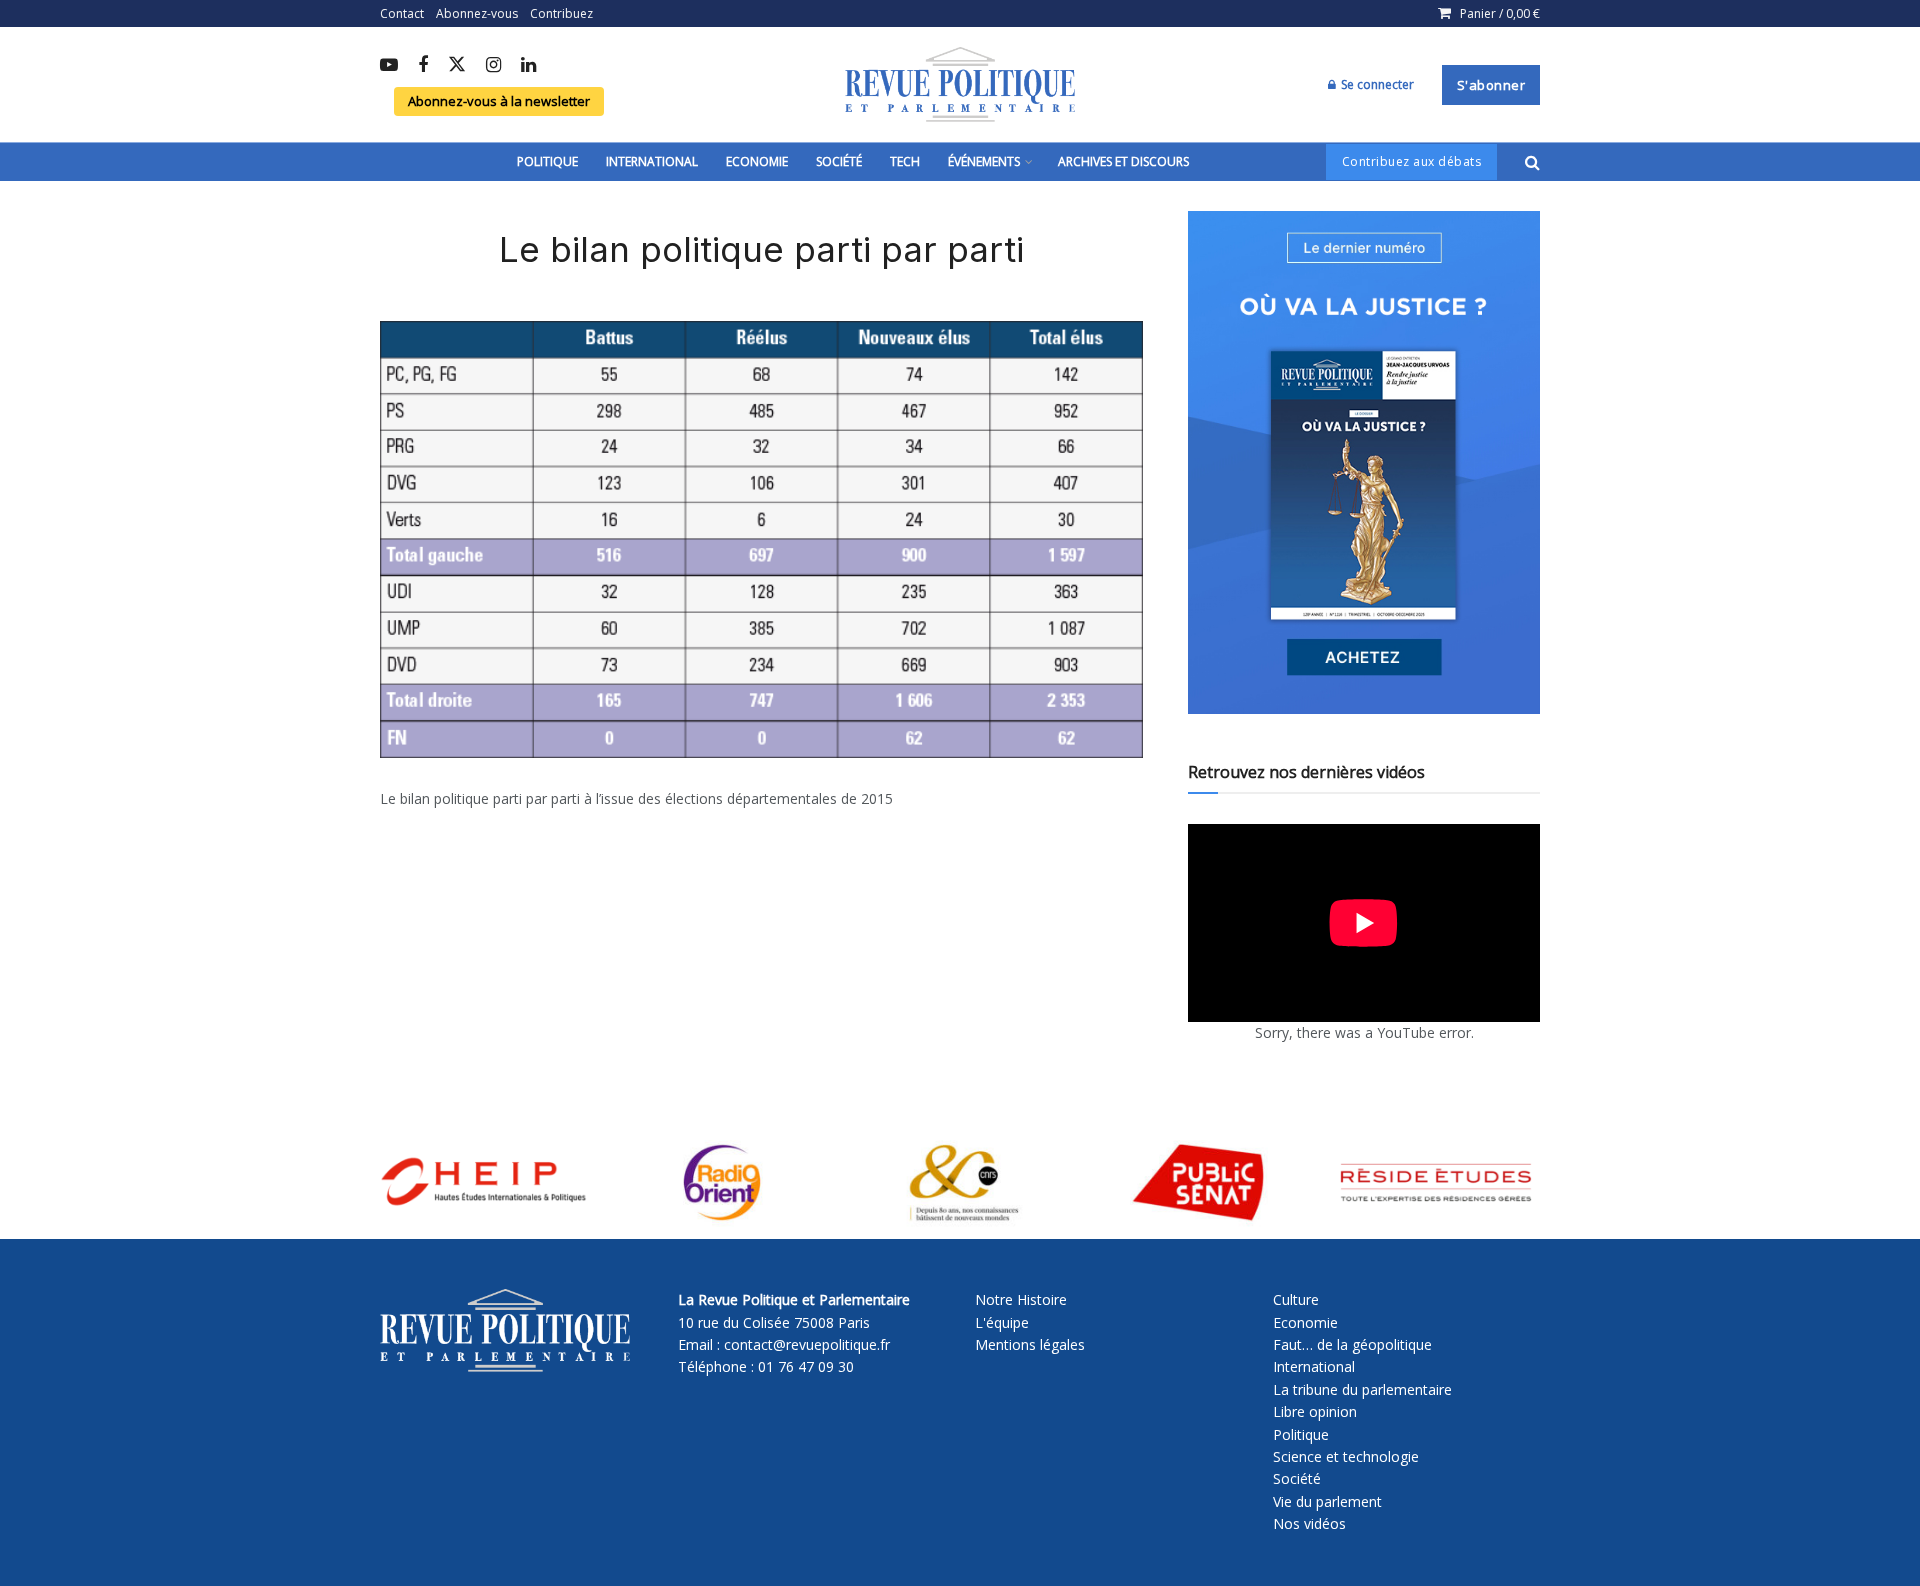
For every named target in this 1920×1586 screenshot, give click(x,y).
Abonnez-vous (477, 13)
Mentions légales (1030, 1344)
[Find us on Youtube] (389, 66)
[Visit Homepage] (960, 85)
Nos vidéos (1309, 1523)
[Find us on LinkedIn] (528, 66)
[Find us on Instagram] (493, 66)
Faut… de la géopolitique (1352, 1344)
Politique (547, 161)
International (652, 161)
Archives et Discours (1123, 161)
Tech (905, 161)
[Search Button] (1532, 162)
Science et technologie (1346, 1456)
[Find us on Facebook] (423, 66)
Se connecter (1376, 84)
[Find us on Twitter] (457, 65)
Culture (1296, 1299)
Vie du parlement (1327, 1501)
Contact (402, 13)
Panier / (1500, 13)
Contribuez (561, 13)
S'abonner (1491, 85)
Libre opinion (1315, 1411)
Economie (757, 161)
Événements (984, 161)
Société (839, 161)
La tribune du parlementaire (1362, 1389)
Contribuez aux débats (1412, 161)
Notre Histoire (1021, 1299)
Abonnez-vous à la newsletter (499, 101)
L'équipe (1002, 1322)
